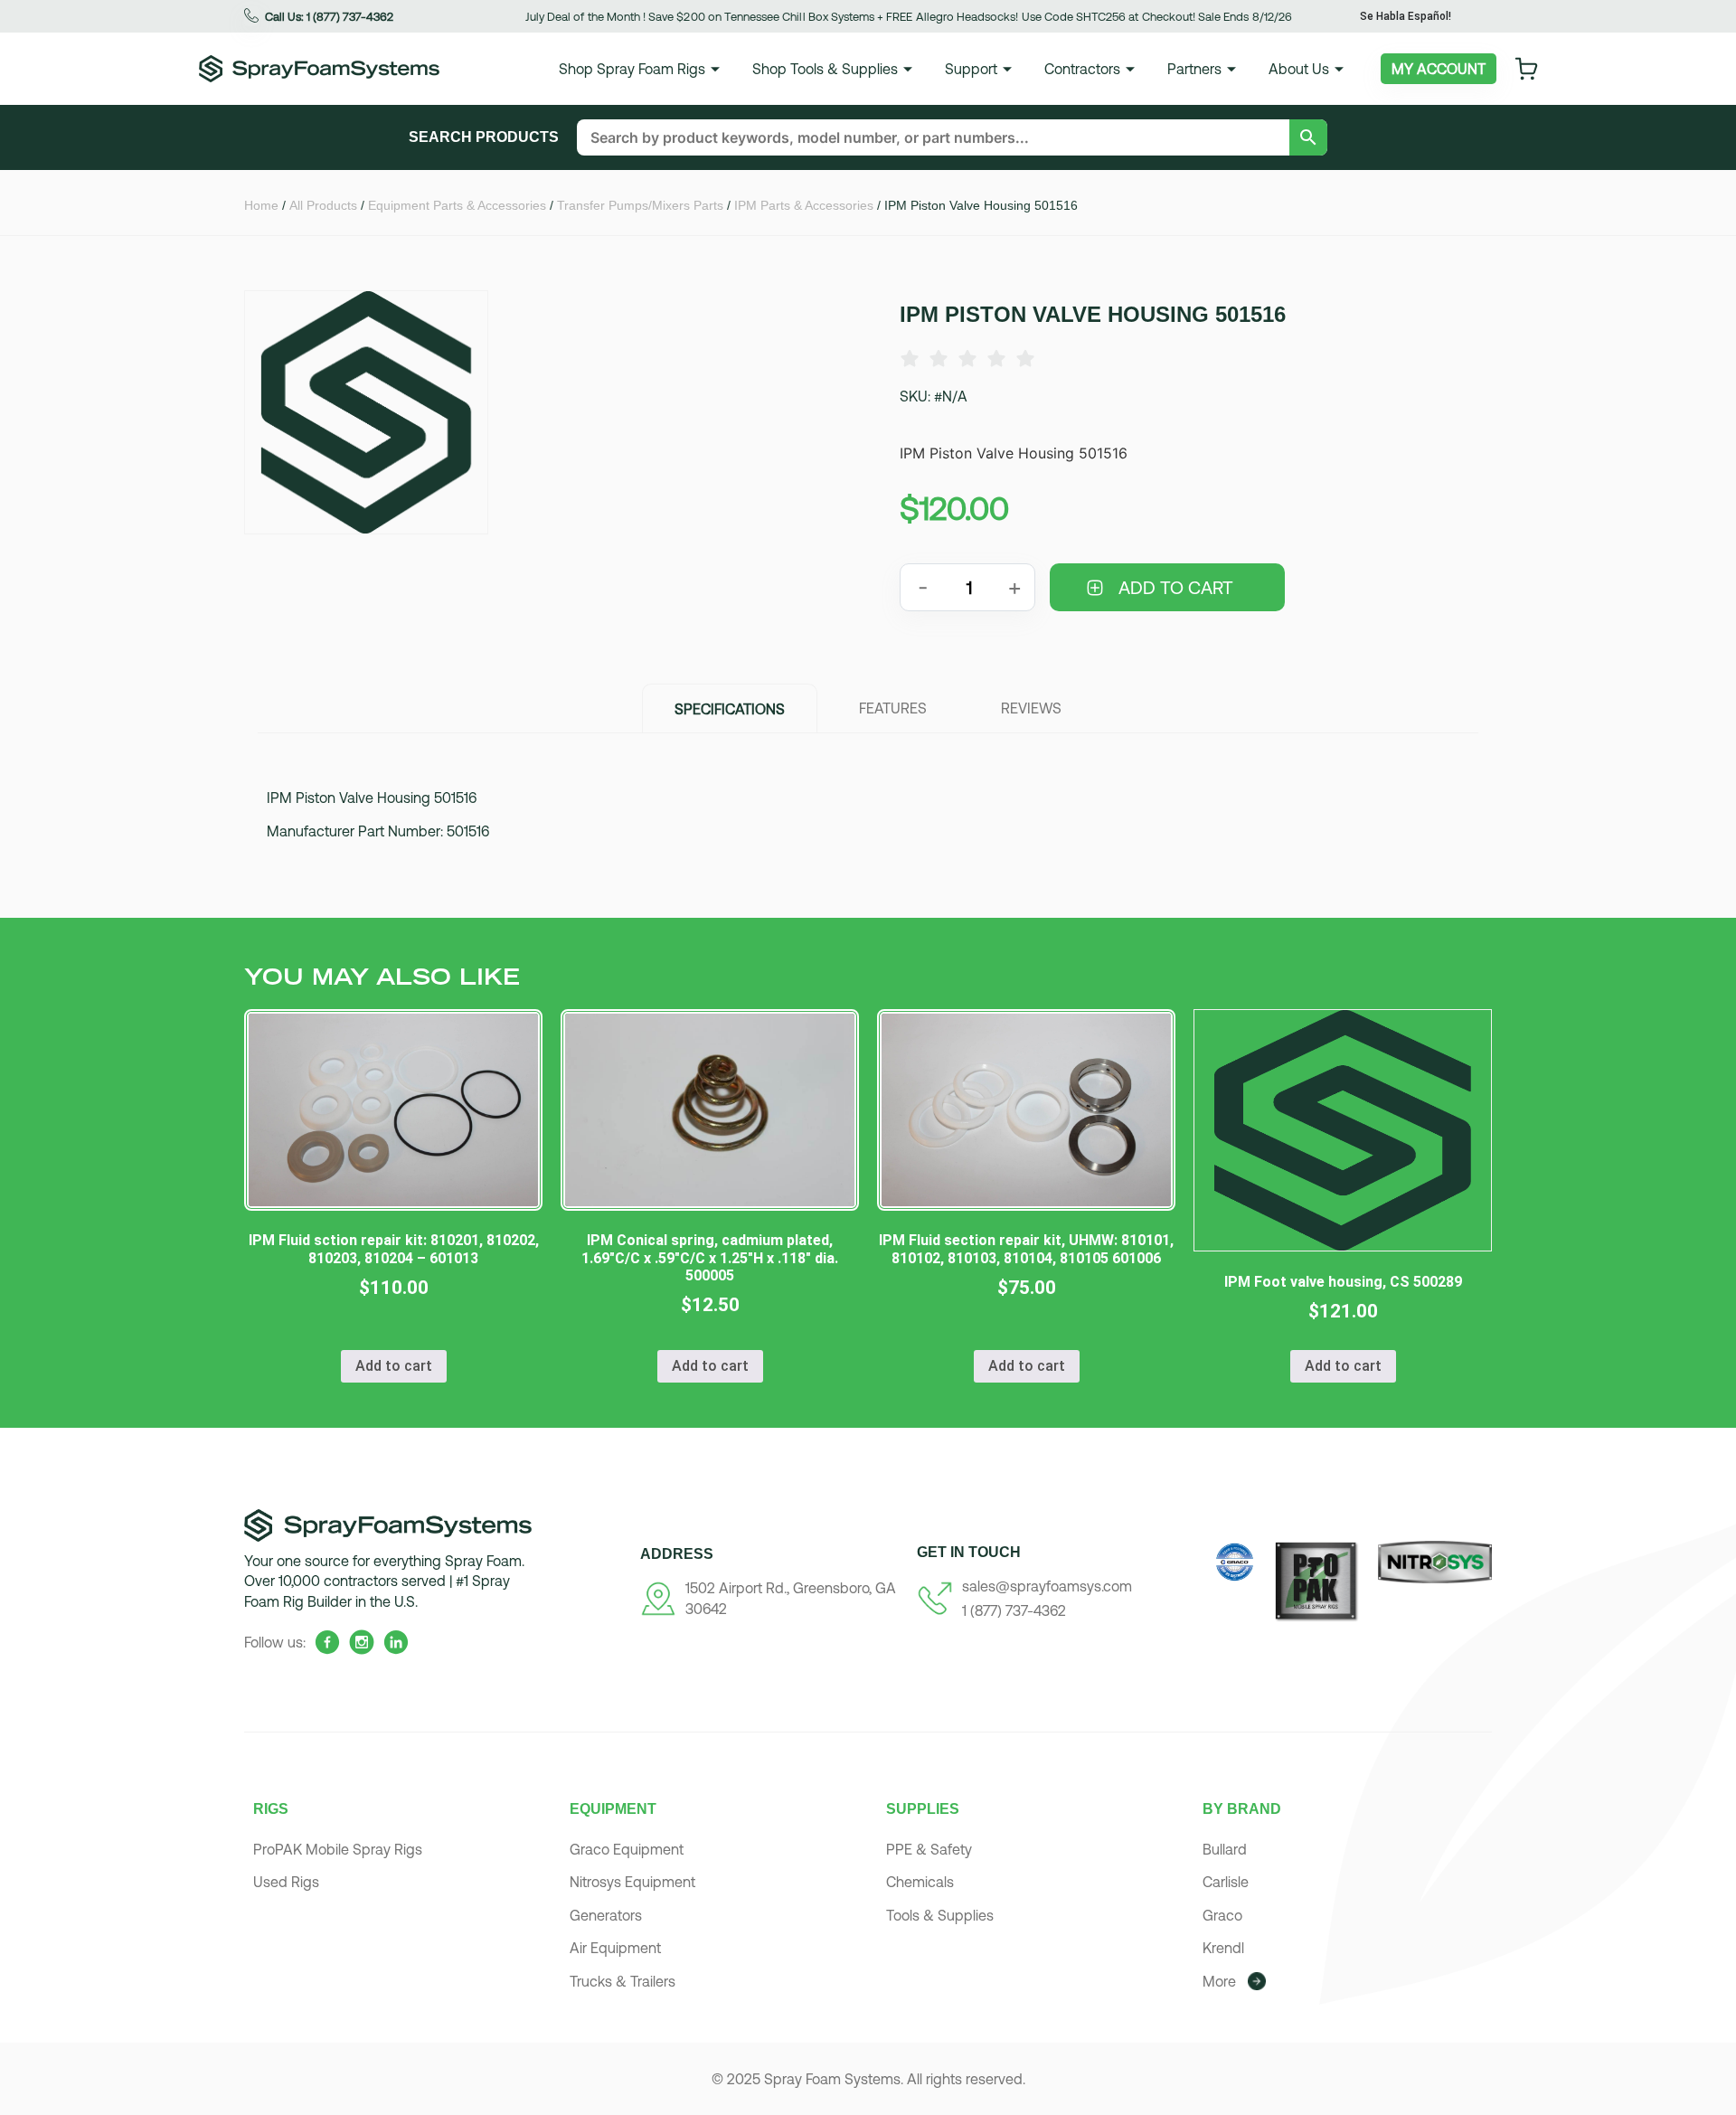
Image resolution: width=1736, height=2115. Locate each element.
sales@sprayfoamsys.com (1047, 1586)
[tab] (730, 708)
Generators (606, 1915)
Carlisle (1226, 1882)
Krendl (1223, 1948)
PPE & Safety (929, 1849)
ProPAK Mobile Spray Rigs (338, 1849)
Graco (1222, 1915)
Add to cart (1176, 587)
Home (261, 205)
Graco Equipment (627, 1849)
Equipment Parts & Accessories (457, 205)
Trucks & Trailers (623, 1981)
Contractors (1082, 69)
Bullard (1225, 1849)
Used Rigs (286, 1882)
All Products (323, 205)
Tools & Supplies (940, 1915)
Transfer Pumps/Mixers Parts (640, 205)
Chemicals (920, 1882)
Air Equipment (615, 1948)
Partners (1194, 69)
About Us (1299, 69)
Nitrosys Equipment (632, 1882)
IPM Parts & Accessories (804, 205)
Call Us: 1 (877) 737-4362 (329, 17)
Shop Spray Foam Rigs (632, 69)
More (1219, 1981)
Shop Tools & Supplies (825, 69)
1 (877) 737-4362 (1014, 1610)
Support (971, 69)
